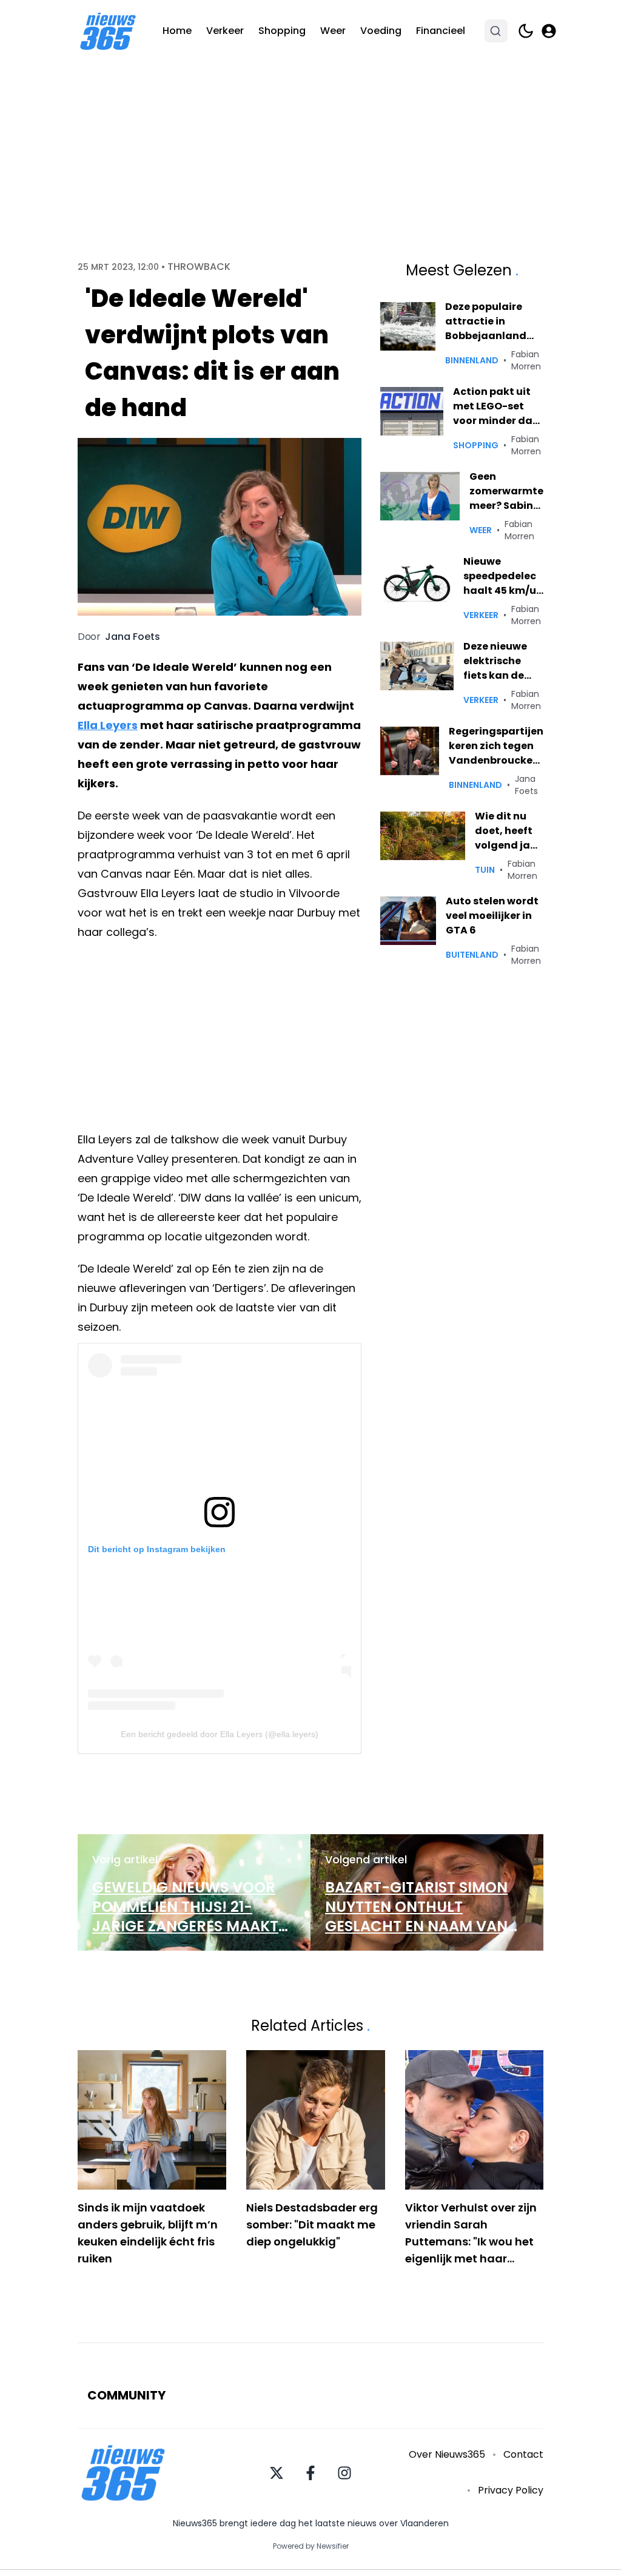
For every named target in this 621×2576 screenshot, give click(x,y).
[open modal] (549, 31)
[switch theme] (526, 31)
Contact (523, 2454)
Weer (333, 31)
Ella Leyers (108, 725)
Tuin (485, 870)
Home (177, 31)
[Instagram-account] (344, 2473)
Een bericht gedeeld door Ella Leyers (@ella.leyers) (220, 1734)
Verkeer (225, 31)
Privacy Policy (511, 2490)
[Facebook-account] (310, 2473)
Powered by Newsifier (311, 2546)
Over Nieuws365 (447, 2454)
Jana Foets (133, 637)
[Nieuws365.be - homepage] (108, 31)
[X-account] (277, 2473)
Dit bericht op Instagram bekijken (157, 1549)
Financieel (441, 31)
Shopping (282, 31)
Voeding (381, 31)
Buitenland (472, 955)
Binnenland (472, 360)
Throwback (199, 267)
